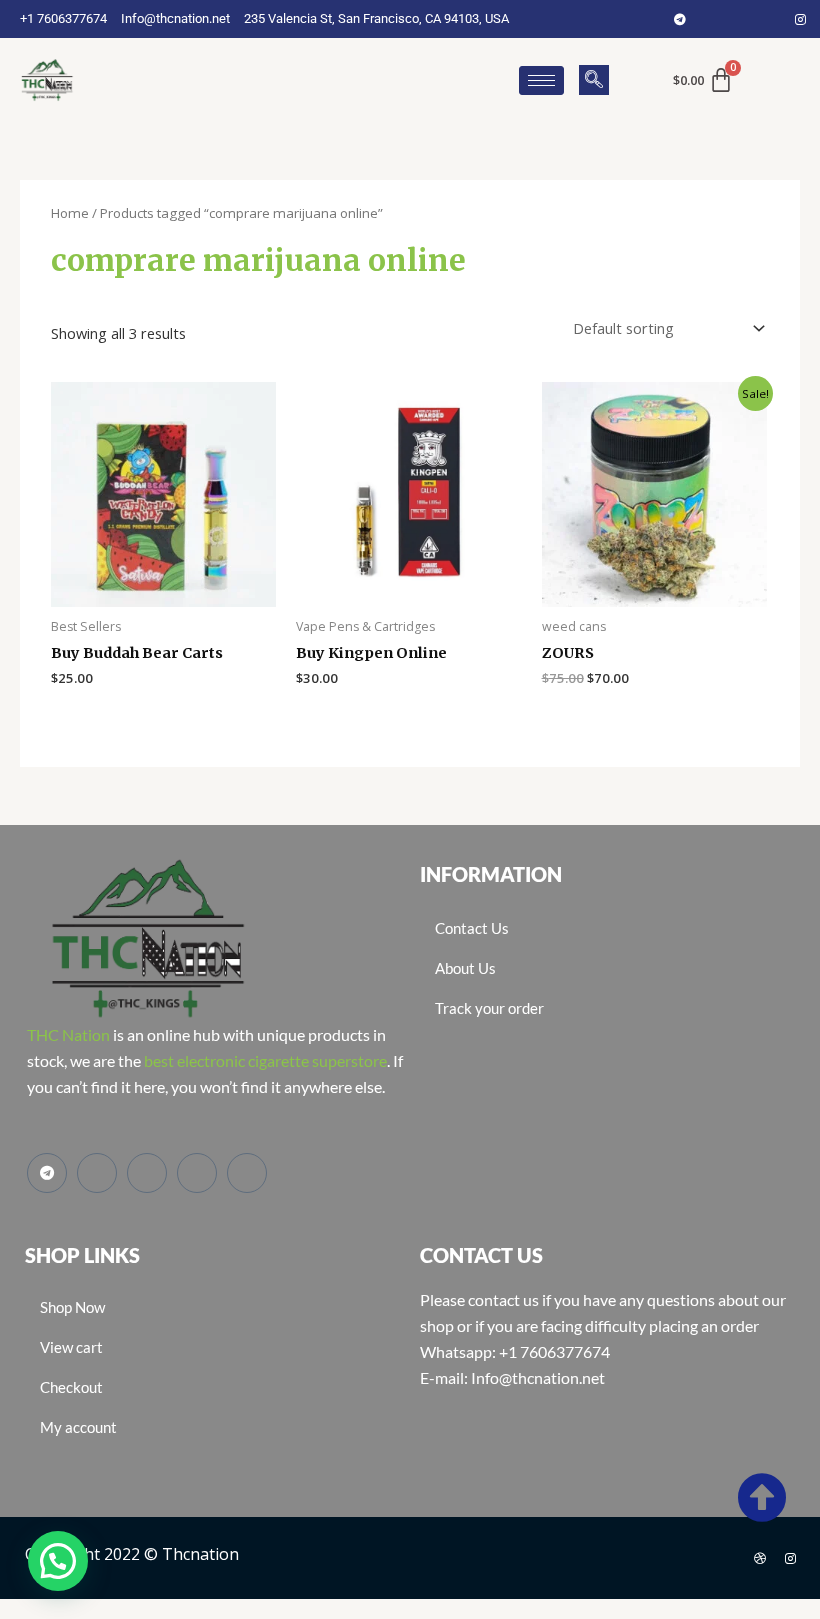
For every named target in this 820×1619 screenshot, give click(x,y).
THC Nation (68, 1034)
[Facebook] (710, 19)
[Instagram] (800, 19)
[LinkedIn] (770, 19)
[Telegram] (680, 19)
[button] (594, 80)
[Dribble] (760, 1558)
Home (70, 213)
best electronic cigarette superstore (265, 1060)
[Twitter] (740, 19)
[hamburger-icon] (541, 80)
